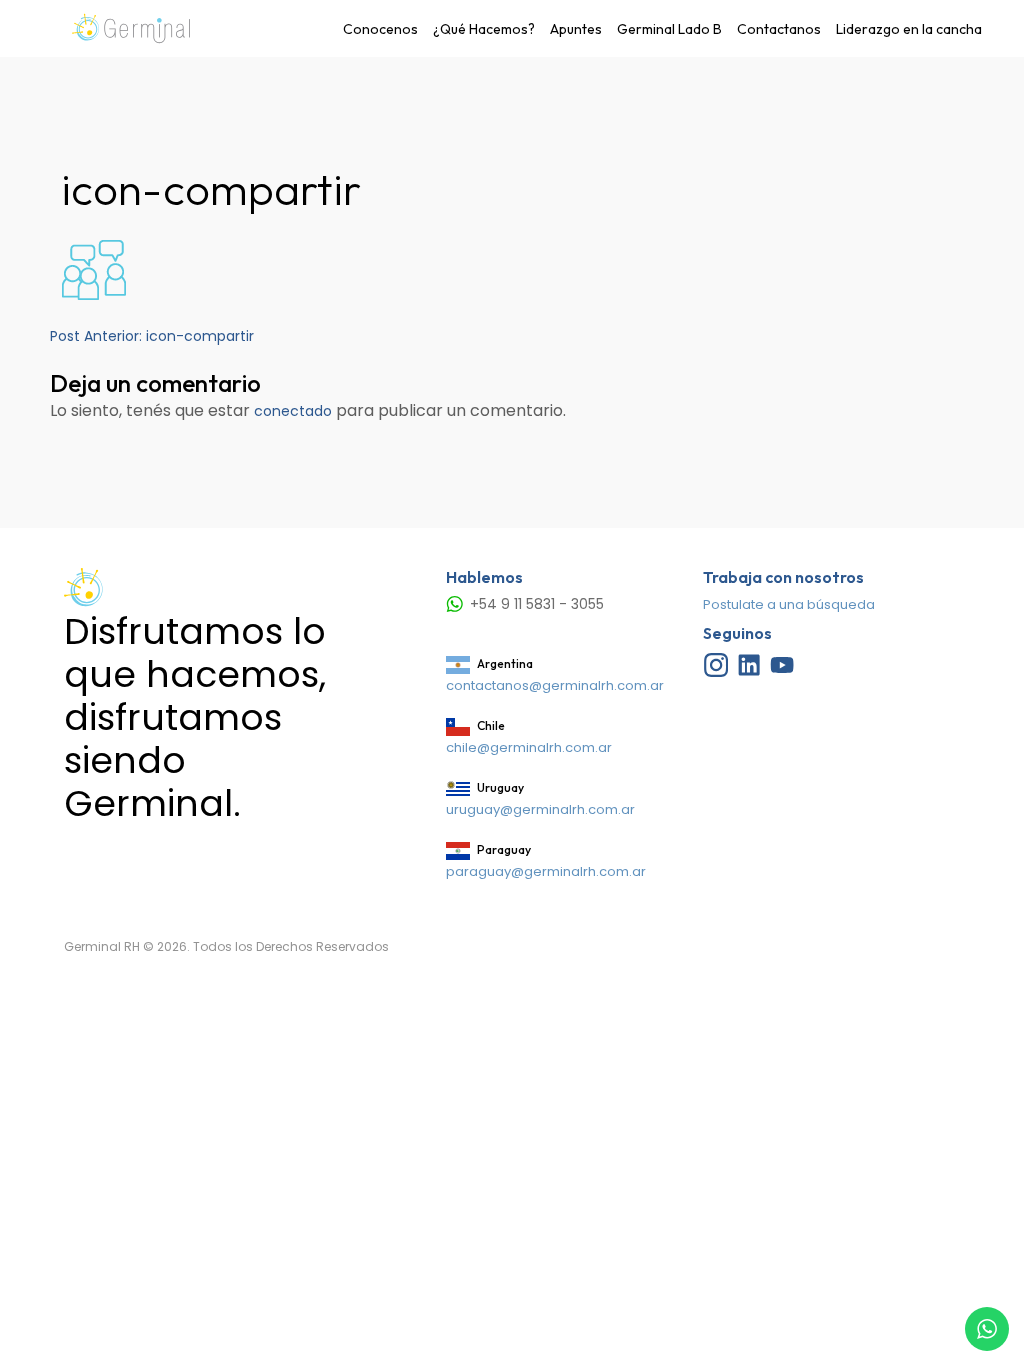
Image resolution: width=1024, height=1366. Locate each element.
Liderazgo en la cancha (909, 29)
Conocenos (380, 29)
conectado (293, 411)
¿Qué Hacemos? (484, 29)
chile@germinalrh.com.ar (529, 747)
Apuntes (576, 29)
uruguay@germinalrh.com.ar (540, 809)
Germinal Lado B (669, 29)
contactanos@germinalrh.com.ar (555, 685)
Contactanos (779, 29)
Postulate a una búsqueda (789, 604)
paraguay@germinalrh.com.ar (546, 871)
